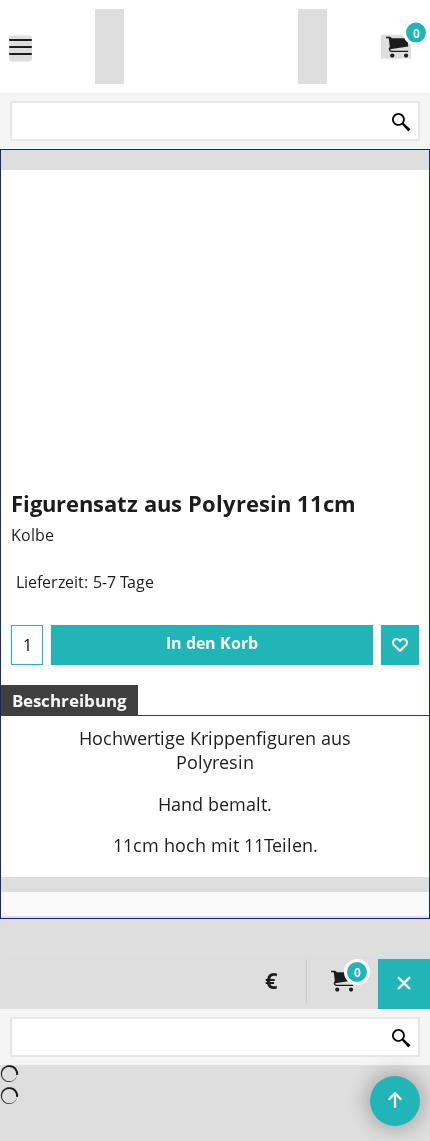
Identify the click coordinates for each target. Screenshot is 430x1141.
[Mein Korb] (396, 47)
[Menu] (20, 48)
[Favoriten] (400, 645)
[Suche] (401, 122)
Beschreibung (69, 700)
